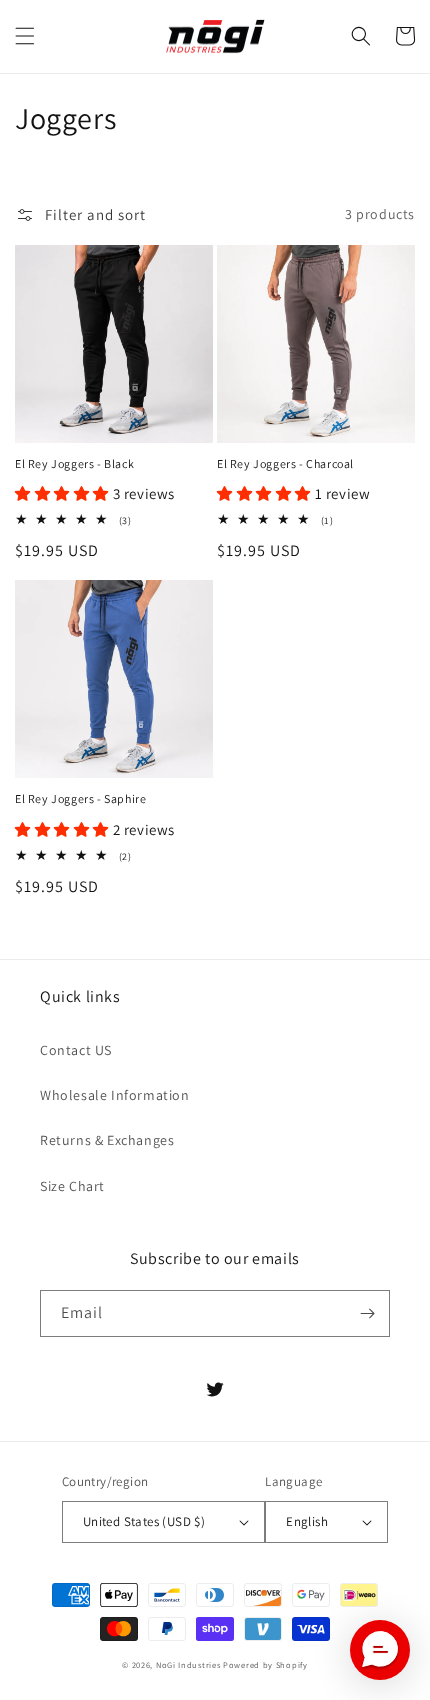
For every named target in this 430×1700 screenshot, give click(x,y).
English (307, 1521)
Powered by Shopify (265, 1664)
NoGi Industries (188, 1664)
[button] (25, 36)
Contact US (76, 1050)
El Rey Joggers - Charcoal (285, 463)
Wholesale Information (115, 1095)
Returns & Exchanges (107, 1140)
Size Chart (72, 1186)
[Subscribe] (367, 1313)
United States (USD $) (144, 1521)
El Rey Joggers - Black (74, 463)
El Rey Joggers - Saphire (80, 798)
